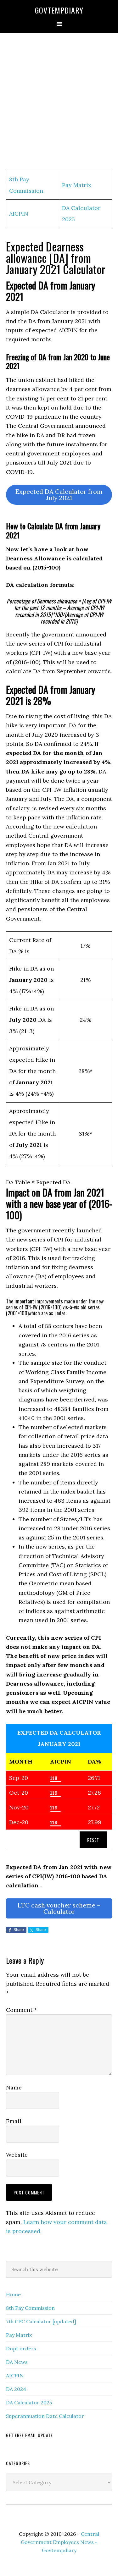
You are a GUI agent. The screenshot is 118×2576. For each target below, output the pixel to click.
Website (17, 2155)
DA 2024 (16, 2389)
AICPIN (19, 214)
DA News (17, 2362)
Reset (93, 1840)
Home (13, 2294)
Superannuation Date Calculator (45, 2416)
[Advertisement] (59, 102)
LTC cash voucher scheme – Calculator (59, 1908)
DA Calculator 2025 (29, 2403)
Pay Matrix (77, 185)
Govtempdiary (59, 10)
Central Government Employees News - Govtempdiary (60, 2542)
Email (14, 2121)
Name (14, 2087)
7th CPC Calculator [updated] (41, 2321)
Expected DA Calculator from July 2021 (59, 495)
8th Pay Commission (30, 2308)
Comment (21, 2010)
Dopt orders (21, 2348)
